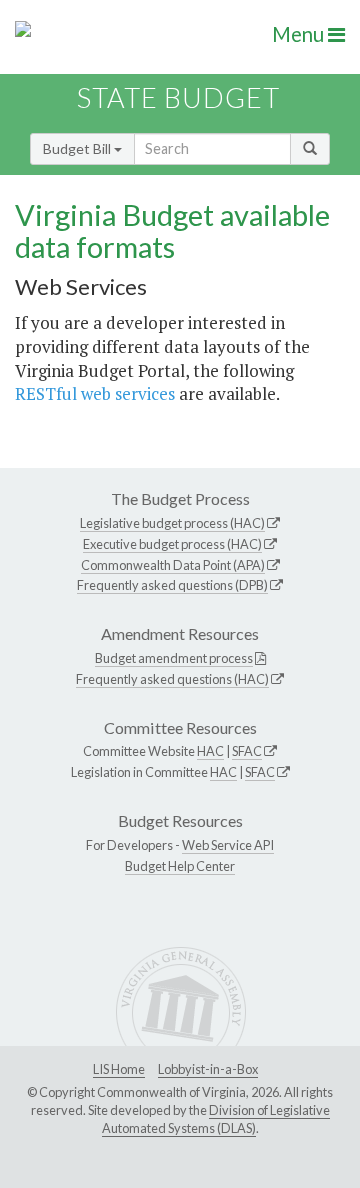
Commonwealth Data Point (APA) (173, 565)
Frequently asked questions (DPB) (172, 585)
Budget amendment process (174, 658)
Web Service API (228, 845)
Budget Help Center (180, 866)
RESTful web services (95, 393)
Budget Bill (78, 148)
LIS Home (119, 1069)
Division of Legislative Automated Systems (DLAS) (216, 1119)
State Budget (178, 97)
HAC (210, 751)
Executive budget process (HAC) (172, 544)
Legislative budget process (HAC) (172, 523)
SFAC (247, 751)
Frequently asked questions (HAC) (172, 679)
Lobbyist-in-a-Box (208, 1069)
